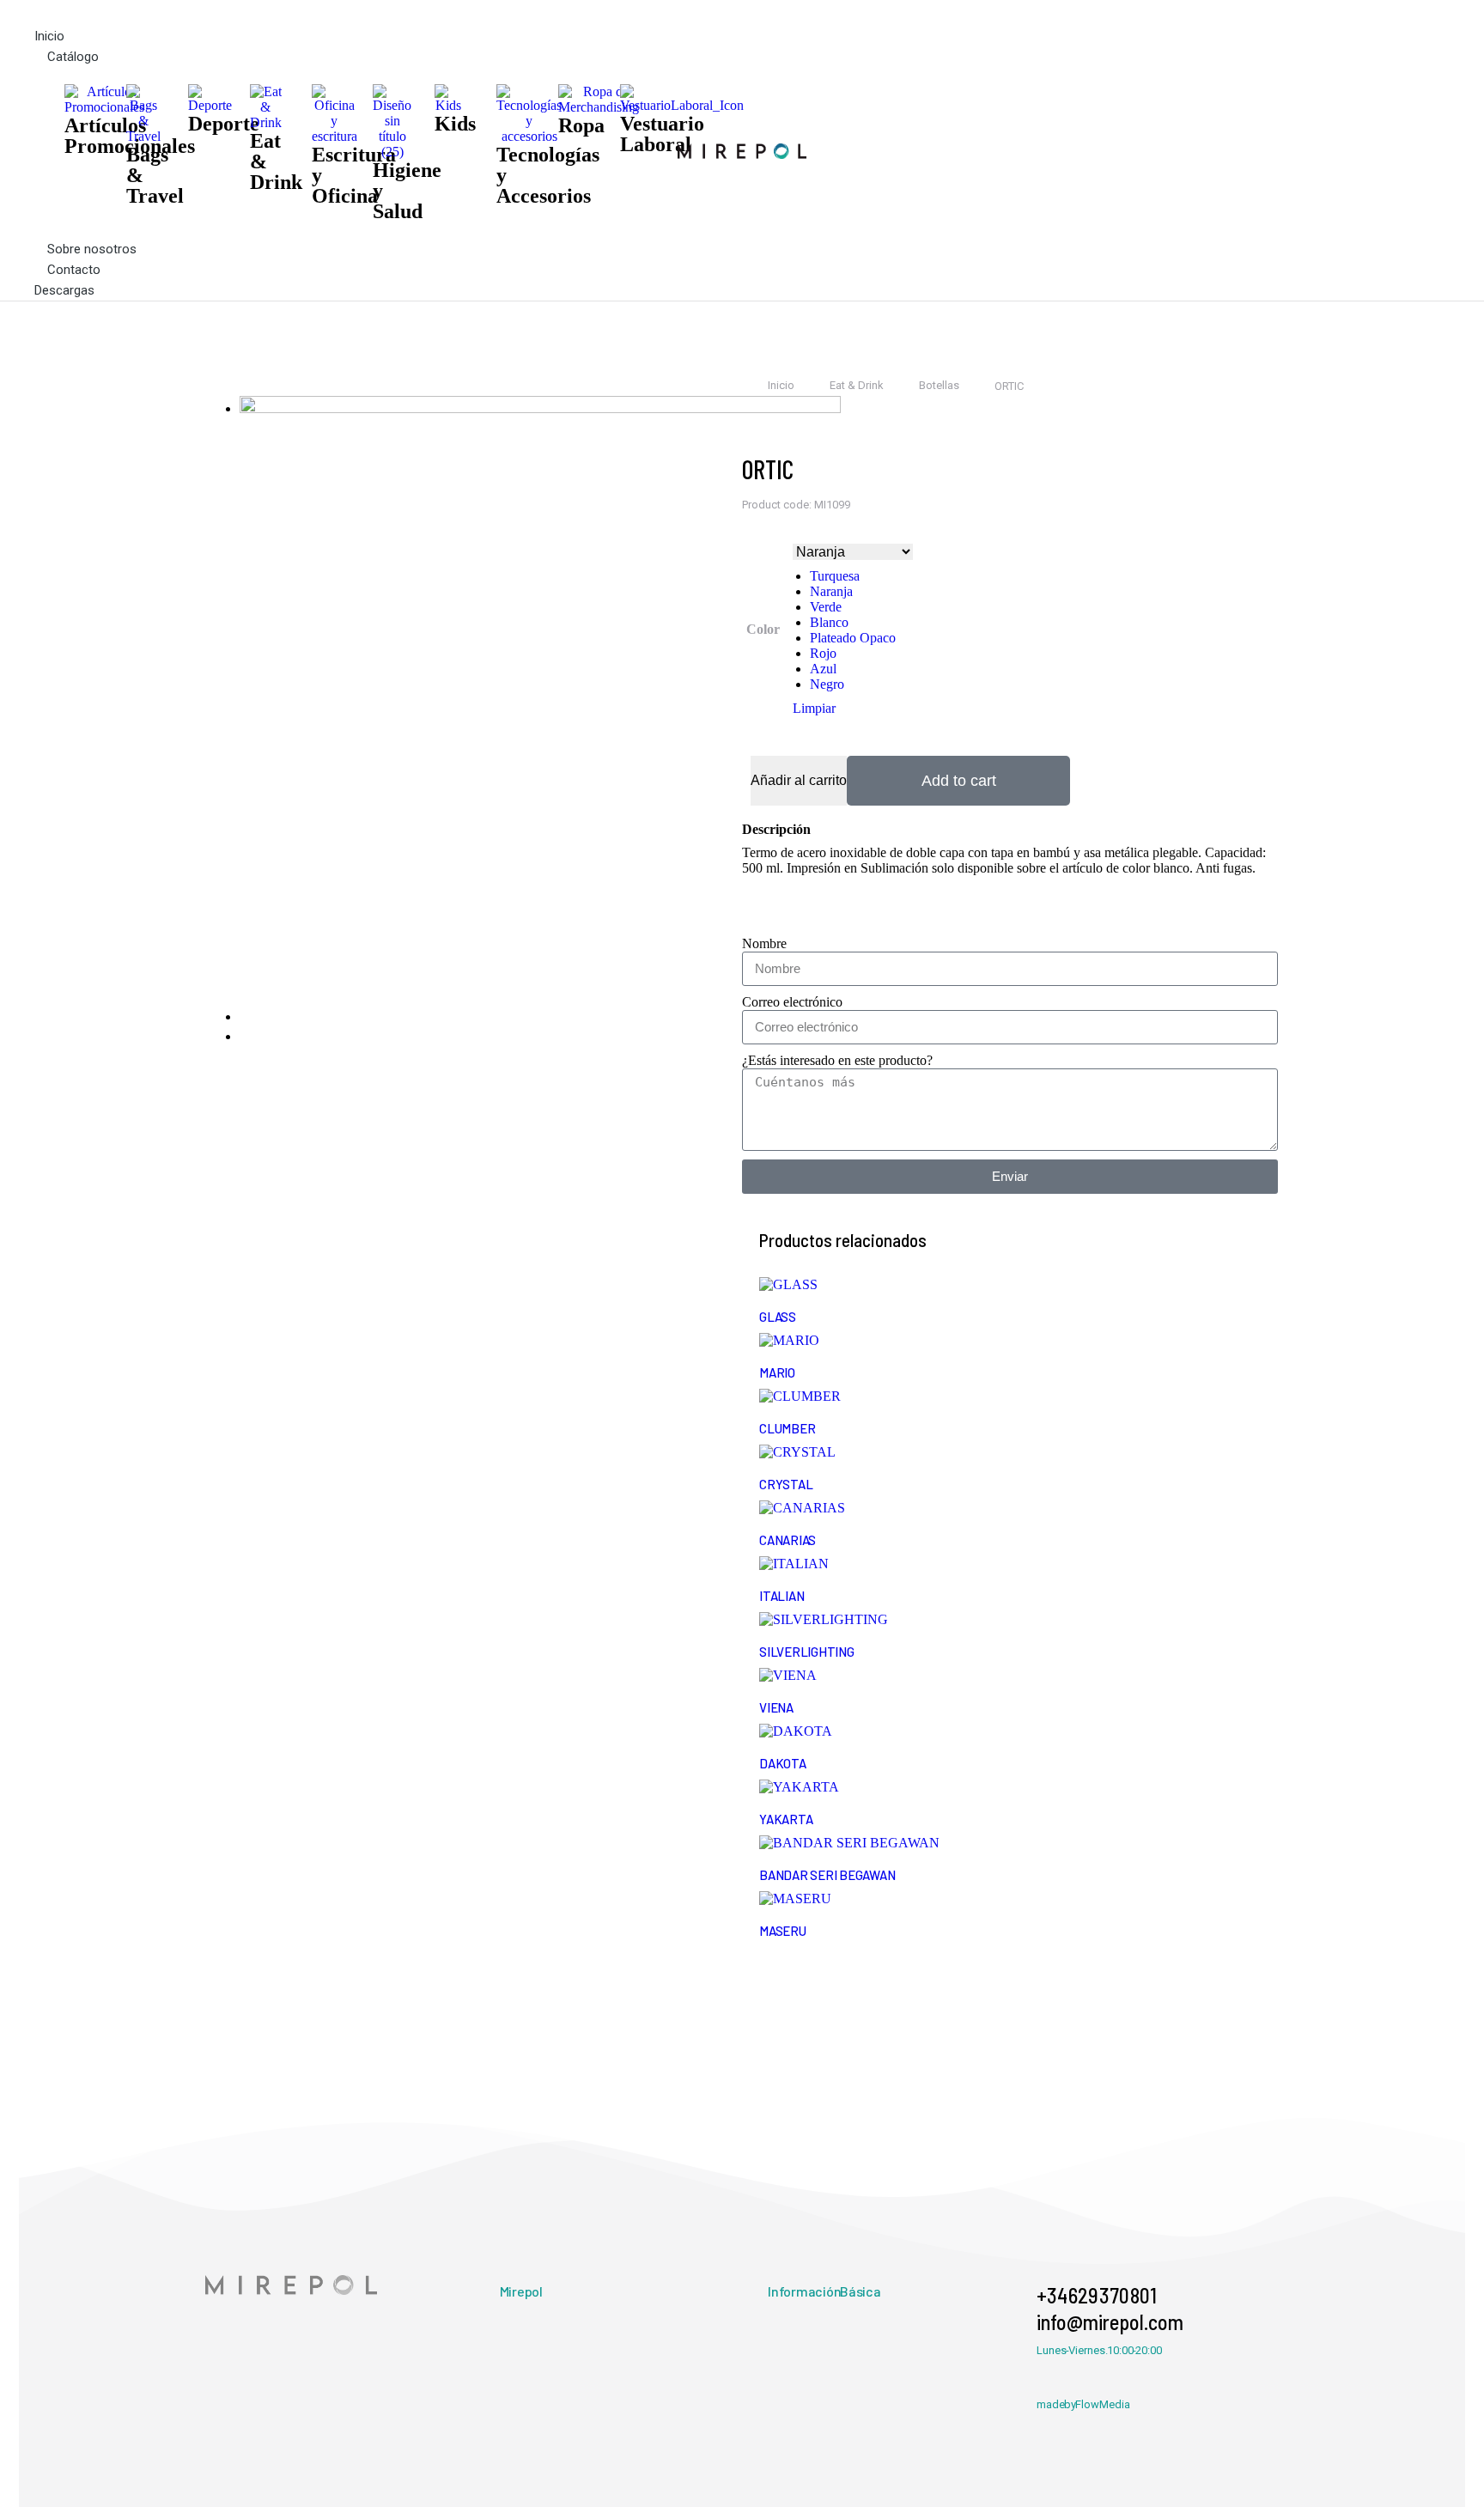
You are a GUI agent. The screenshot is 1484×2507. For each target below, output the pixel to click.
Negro (827, 684)
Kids (455, 124)
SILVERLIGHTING (807, 1652)
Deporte (224, 124)
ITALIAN (782, 1596)
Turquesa (835, 576)
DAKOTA (783, 1763)
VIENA (776, 1707)
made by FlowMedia (1083, 2404)
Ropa (581, 125)
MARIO (777, 1372)
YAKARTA (786, 1819)
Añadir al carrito (799, 780)
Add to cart (959, 781)
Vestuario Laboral (662, 134)
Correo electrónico (792, 1002)
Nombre (764, 943)
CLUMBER (787, 1428)
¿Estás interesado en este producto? (837, 1060)
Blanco (829, 622)
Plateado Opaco (853, 638)
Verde (826, 607)
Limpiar (814, 708)
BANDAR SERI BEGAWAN (827, 1875)
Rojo (823, 653)
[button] (356, 13)
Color (763, 629)
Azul (823, 669)
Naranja (831, 591)
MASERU (783, 1931)
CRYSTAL (786, 1484)
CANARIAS (788, 1540)
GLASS (778, 1317)
